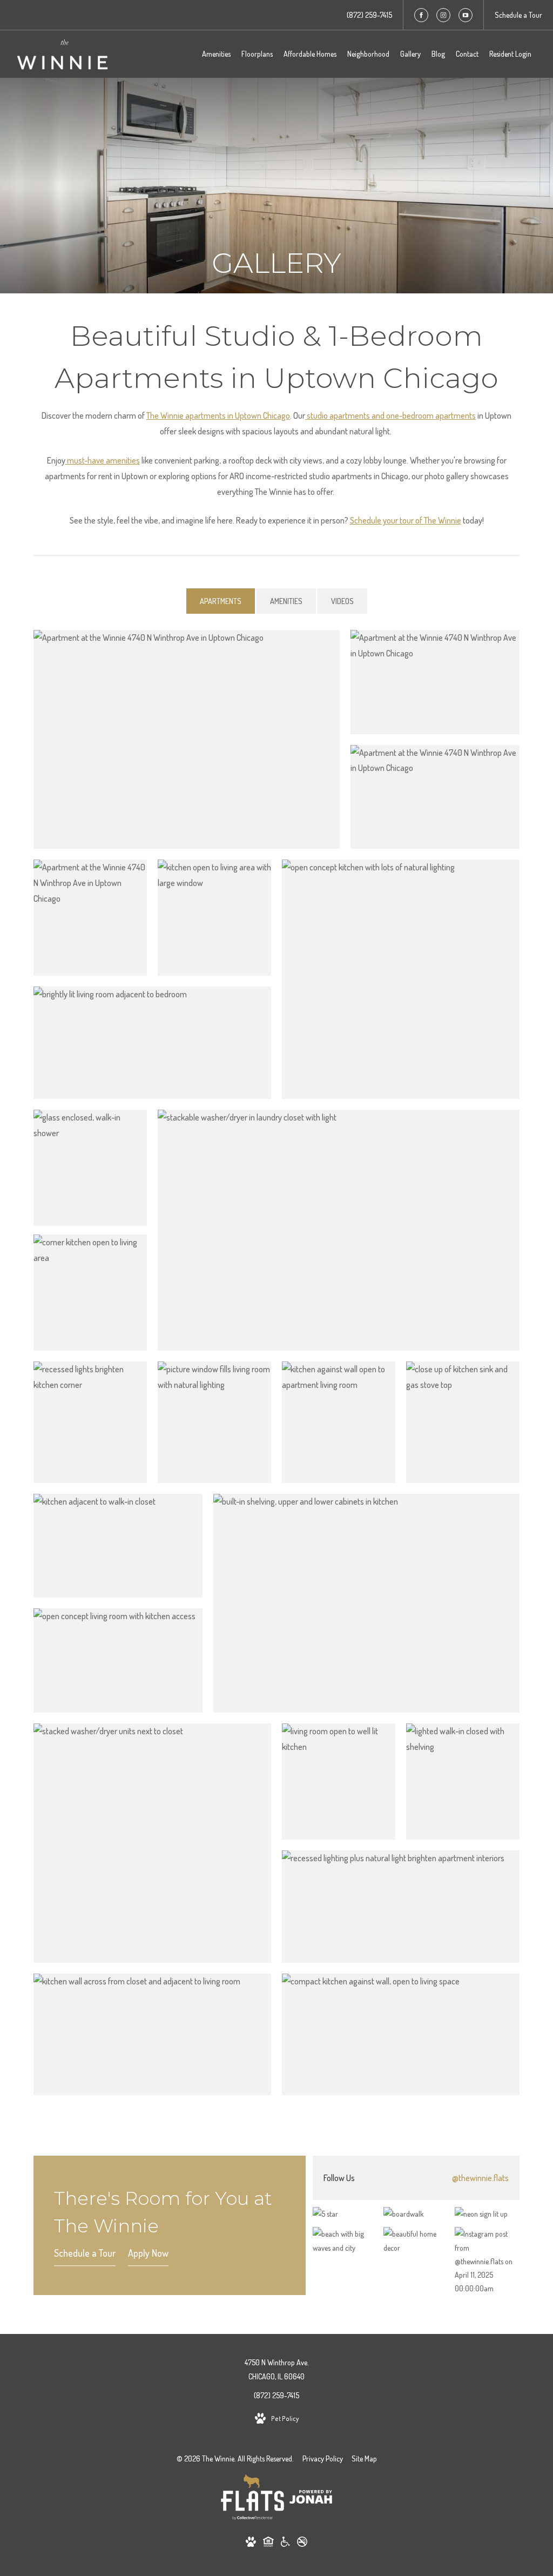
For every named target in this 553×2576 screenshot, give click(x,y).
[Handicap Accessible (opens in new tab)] (285, 2544)
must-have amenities (103, 460)
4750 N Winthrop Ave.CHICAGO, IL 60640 (277, 2369)
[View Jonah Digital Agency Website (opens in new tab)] (311, 2499)
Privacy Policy (323, 2458)
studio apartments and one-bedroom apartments (390, 415)
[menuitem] (216, 54)
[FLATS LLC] (252, 2499)
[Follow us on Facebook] (421, 15)
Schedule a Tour (85, 2253)
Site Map (364, 2458)
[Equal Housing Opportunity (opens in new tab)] (268, 2544)
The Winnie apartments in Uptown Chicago (218, 415)
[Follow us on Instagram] (443, 15)
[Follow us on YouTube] (466, 15)
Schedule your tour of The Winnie (406, 520)
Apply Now (148, 2253)
